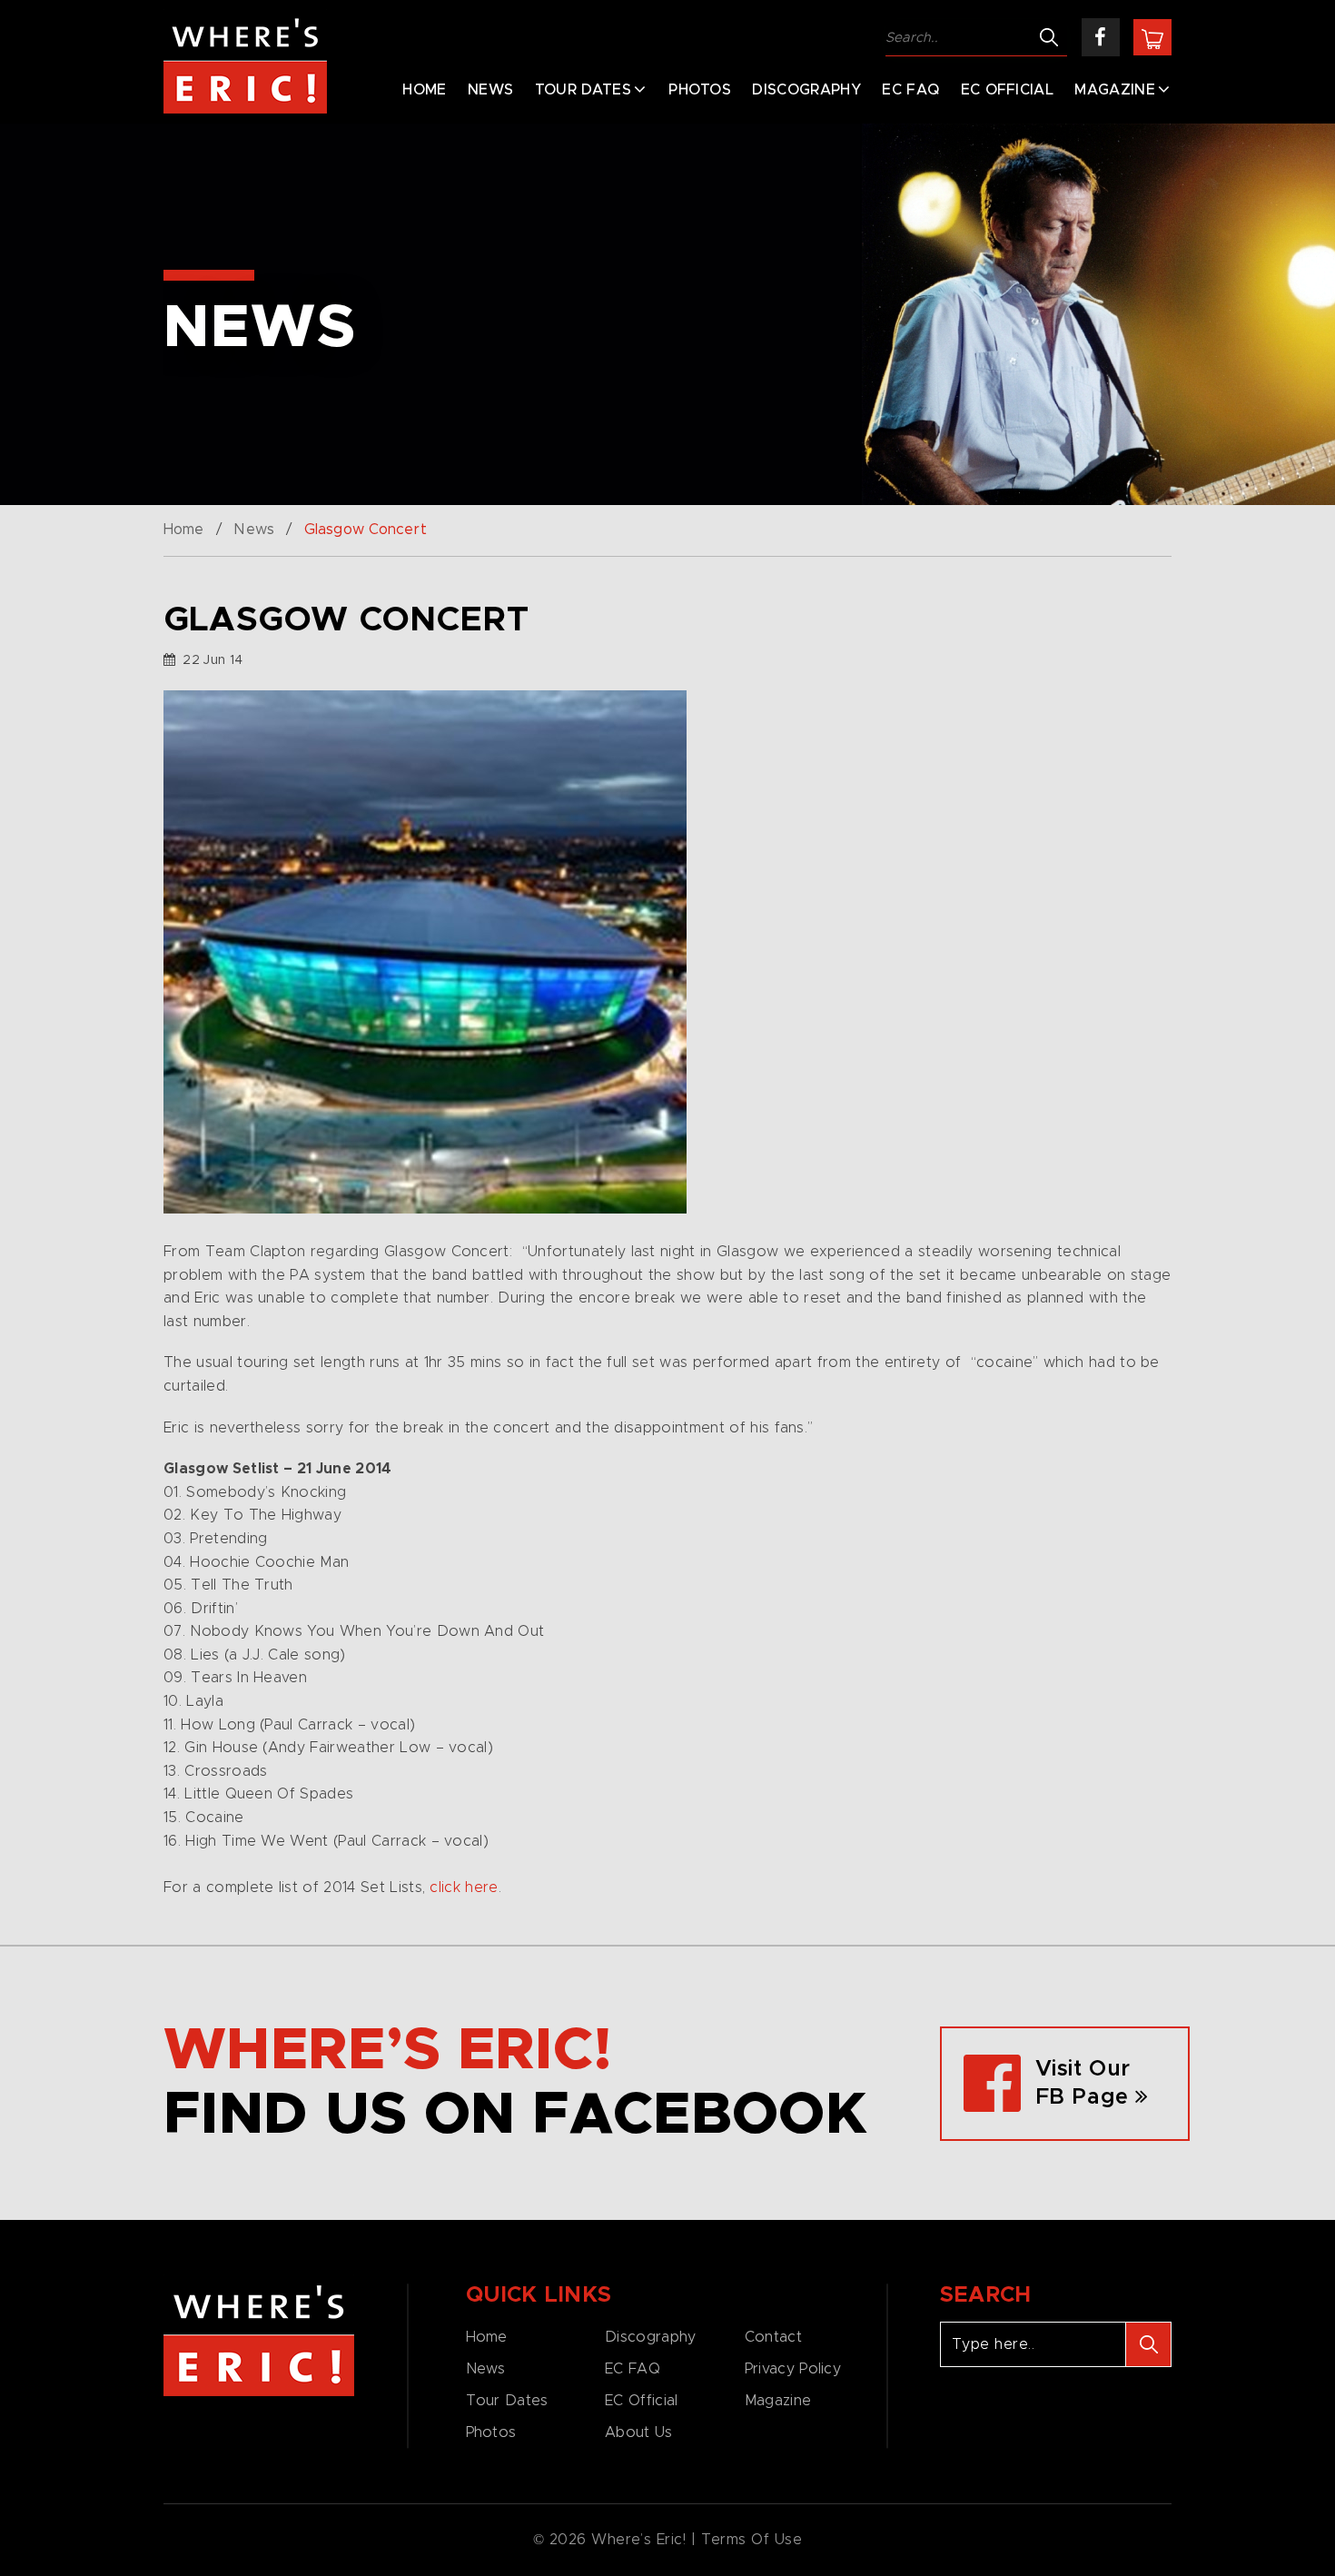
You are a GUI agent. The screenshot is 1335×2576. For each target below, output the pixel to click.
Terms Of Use (752, 2540)
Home (424, 90)
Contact (773, 2337)
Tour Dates (583, 90)
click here (464, 1887)
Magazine (1115, 90)
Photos (700, 90)
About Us (638, 2432)
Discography (806, 90)
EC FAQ (910, 90)
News (490, 90)
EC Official (1008, 90)
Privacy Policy (793, 2369)
